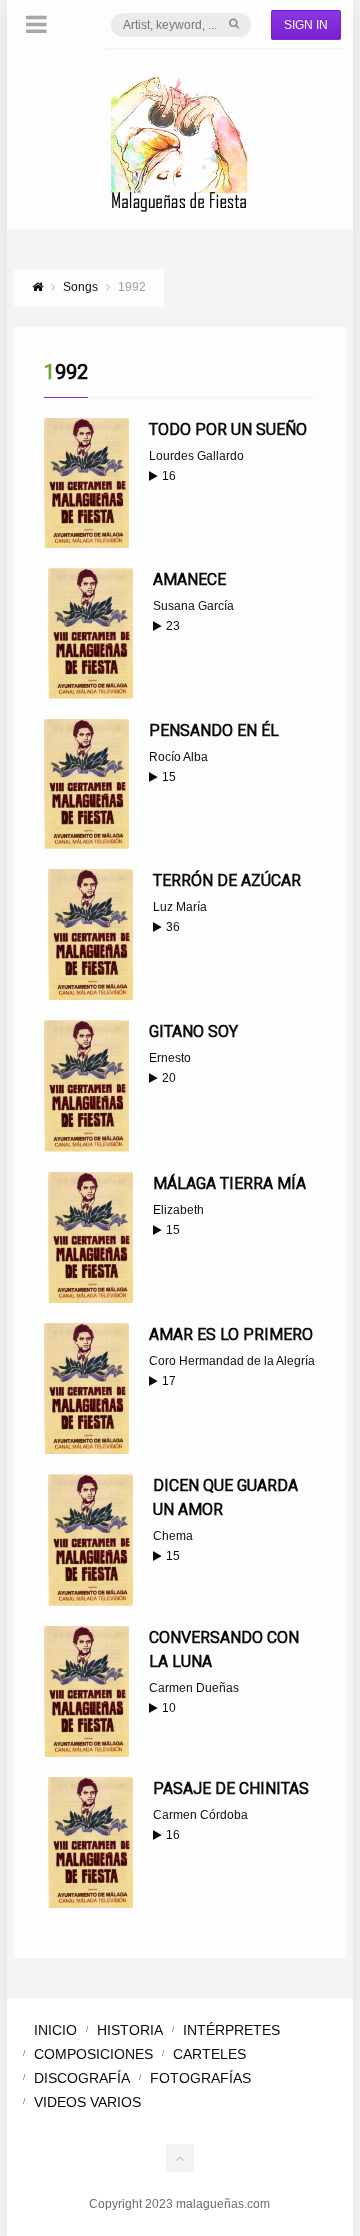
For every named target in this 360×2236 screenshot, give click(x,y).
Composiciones (93, 2054)
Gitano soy (193, 1031)
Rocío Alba (178, 757)
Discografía (82, 2078)
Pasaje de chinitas (231, 1788)
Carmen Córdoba (200, 1815)
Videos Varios (87, 2102)
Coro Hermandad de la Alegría (232, 1361)
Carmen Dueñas (194, 1688)
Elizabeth (178, 1210)
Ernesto (170, 1058)
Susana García (193, 606)
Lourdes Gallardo (196, 456)
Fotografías (200, 2078)
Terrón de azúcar (227, 880)
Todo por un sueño (228, 429)
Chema (173, 1536)
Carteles (209, 2054)
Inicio (55, 2030)
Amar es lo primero (231, 1334)
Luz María (180, 907)
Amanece (189, 579)
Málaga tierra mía (229, 1183)
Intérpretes (231, 2030)
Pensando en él (214, 730)
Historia (130, 2030)
